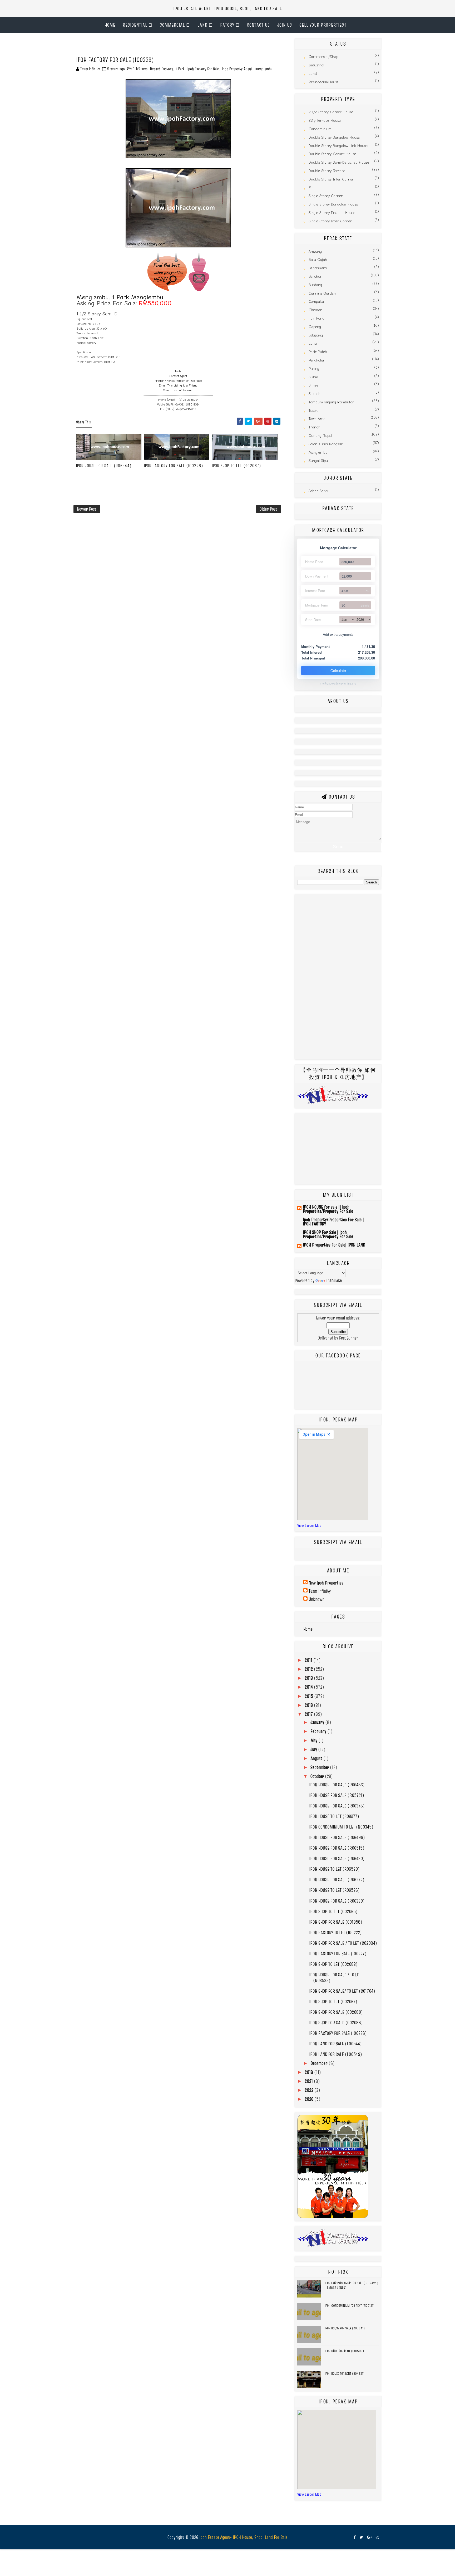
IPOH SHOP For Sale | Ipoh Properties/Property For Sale (328, 1234)
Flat (312, 188)
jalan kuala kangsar (326, 444)
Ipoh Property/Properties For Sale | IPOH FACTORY (333, 1222)
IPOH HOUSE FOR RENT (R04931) (345, 2373)
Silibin (313, 377)
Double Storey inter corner (331, 179)
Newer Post (87, 509)
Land (202, 25)
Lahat (313, 343)
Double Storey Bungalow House (334, 137)
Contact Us (258, 25)
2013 (309, 1678)
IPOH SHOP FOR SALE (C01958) (336, 1922)
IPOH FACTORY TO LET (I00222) (335, 1932)
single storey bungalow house (333, 204)
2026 (360, 619)
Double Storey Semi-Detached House (339, 162)
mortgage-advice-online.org (338, 683)
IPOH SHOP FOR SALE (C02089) (336, 2012)
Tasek (313, 411)
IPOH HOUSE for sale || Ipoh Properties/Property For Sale (328, 1209)
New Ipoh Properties (326, 1583)
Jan (344, 619)
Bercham (316, 277)
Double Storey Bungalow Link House (338, 146)
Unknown (316, 1599)
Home (110, 25)
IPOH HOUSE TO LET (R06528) (334, 1890)
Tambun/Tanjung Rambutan (332, 402)
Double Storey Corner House (332, 154)
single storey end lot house (332, 213)
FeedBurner (349, 1338)
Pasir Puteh (318, 352)
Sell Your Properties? (323, 25)
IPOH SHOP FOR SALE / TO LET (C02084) (343, 1943)
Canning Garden (322, 293)
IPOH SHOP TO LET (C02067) (237, 466)
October (318, 1776)
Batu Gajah (318, 260)
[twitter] (361, 2537)
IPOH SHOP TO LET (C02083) (333, 1964)
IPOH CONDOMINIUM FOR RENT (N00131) (350, 2305)
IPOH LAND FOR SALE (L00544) (335, 2044)
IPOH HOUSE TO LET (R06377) (334, 1816)
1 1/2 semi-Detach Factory (153, 69)
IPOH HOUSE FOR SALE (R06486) (337, 1785)
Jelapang (316, 335)
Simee (313, 385)
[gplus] (369, 2537)
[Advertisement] (135, 46)
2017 (309, 1714)
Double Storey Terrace (327, 171)
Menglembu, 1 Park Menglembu (120, 297)
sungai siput (319, 461)
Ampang (315, 251)
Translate (334, 1280)
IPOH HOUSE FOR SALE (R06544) (104, 466)
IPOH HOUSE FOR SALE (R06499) (337, 1837)
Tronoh (315, 427)
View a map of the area (178, 390)
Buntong (315, 285)
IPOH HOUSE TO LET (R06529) (334, 1869)
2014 (309, 1687)
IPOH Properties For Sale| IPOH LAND (334, 1245)
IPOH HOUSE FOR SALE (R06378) (337, 1806)
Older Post (269, 509)
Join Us (285, 25)
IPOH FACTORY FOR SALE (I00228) (174, 466)
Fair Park (316, 318)
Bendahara (318, 268)
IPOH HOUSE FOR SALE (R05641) (345, 2328)
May (314, 1740)
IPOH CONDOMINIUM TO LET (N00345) (341, 1827)
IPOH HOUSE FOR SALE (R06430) (337, 1858)
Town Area (317, 419)
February (319, 1731)
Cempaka (316, 302)
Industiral (316, 65)
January (318, 1722)
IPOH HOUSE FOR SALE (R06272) (337, 1880)
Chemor (315, 310)
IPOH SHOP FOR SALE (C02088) (336, 2023)
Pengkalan (317, 360)
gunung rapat (320, 436)
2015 (309, 1696)
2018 (309, 2072)
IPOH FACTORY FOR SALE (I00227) (338, 1954)
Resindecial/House (324, 82)
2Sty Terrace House (325, 121)
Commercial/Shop (323, 57)
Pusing (314, 369)
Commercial (172, 25)
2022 (310, 2090)
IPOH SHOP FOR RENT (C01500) (344, 2351)
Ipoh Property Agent (237, 69)
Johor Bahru (319, 491)
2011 (309, 1660)
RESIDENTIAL (135, 25)
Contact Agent (178, 376)
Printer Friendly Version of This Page (178, 381)
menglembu (264, 69)
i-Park (180, 69)
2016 (309, 1705)
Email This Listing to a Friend (178, 386)
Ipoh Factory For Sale (203, 69)
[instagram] (377, 2537)
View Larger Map (309, 1525)
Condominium (320, 129)
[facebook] (355, 2537)
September (320, 1767)
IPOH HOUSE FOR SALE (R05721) (337, 1795)
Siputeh (315, 394)
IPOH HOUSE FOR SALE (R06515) (337, 1848)
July (314, 1749)
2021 (309, 2081)
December (320, 2063)
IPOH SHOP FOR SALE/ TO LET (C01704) (342, 1991)
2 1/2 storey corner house (331, 112)
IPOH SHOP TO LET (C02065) (333, 1911)
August (317, 1758)
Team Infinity (320, 1591)
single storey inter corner (330, 221)
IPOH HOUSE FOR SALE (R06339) (337, 1901)
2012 (309, 1669)
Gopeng (315, 327)
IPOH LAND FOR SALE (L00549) (336, 2054)
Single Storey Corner (326, 196)
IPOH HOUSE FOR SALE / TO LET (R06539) (335, 1978)
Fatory (227, 25)
